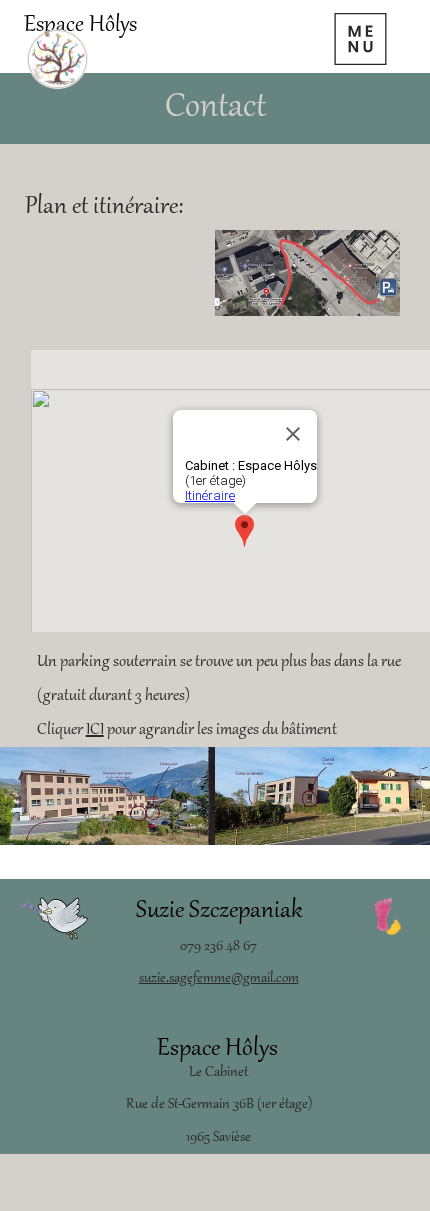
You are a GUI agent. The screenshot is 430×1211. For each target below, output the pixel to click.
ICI (95, 730)
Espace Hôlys (80, 26)
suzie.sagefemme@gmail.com (219, 979)
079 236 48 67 (218, 947)
